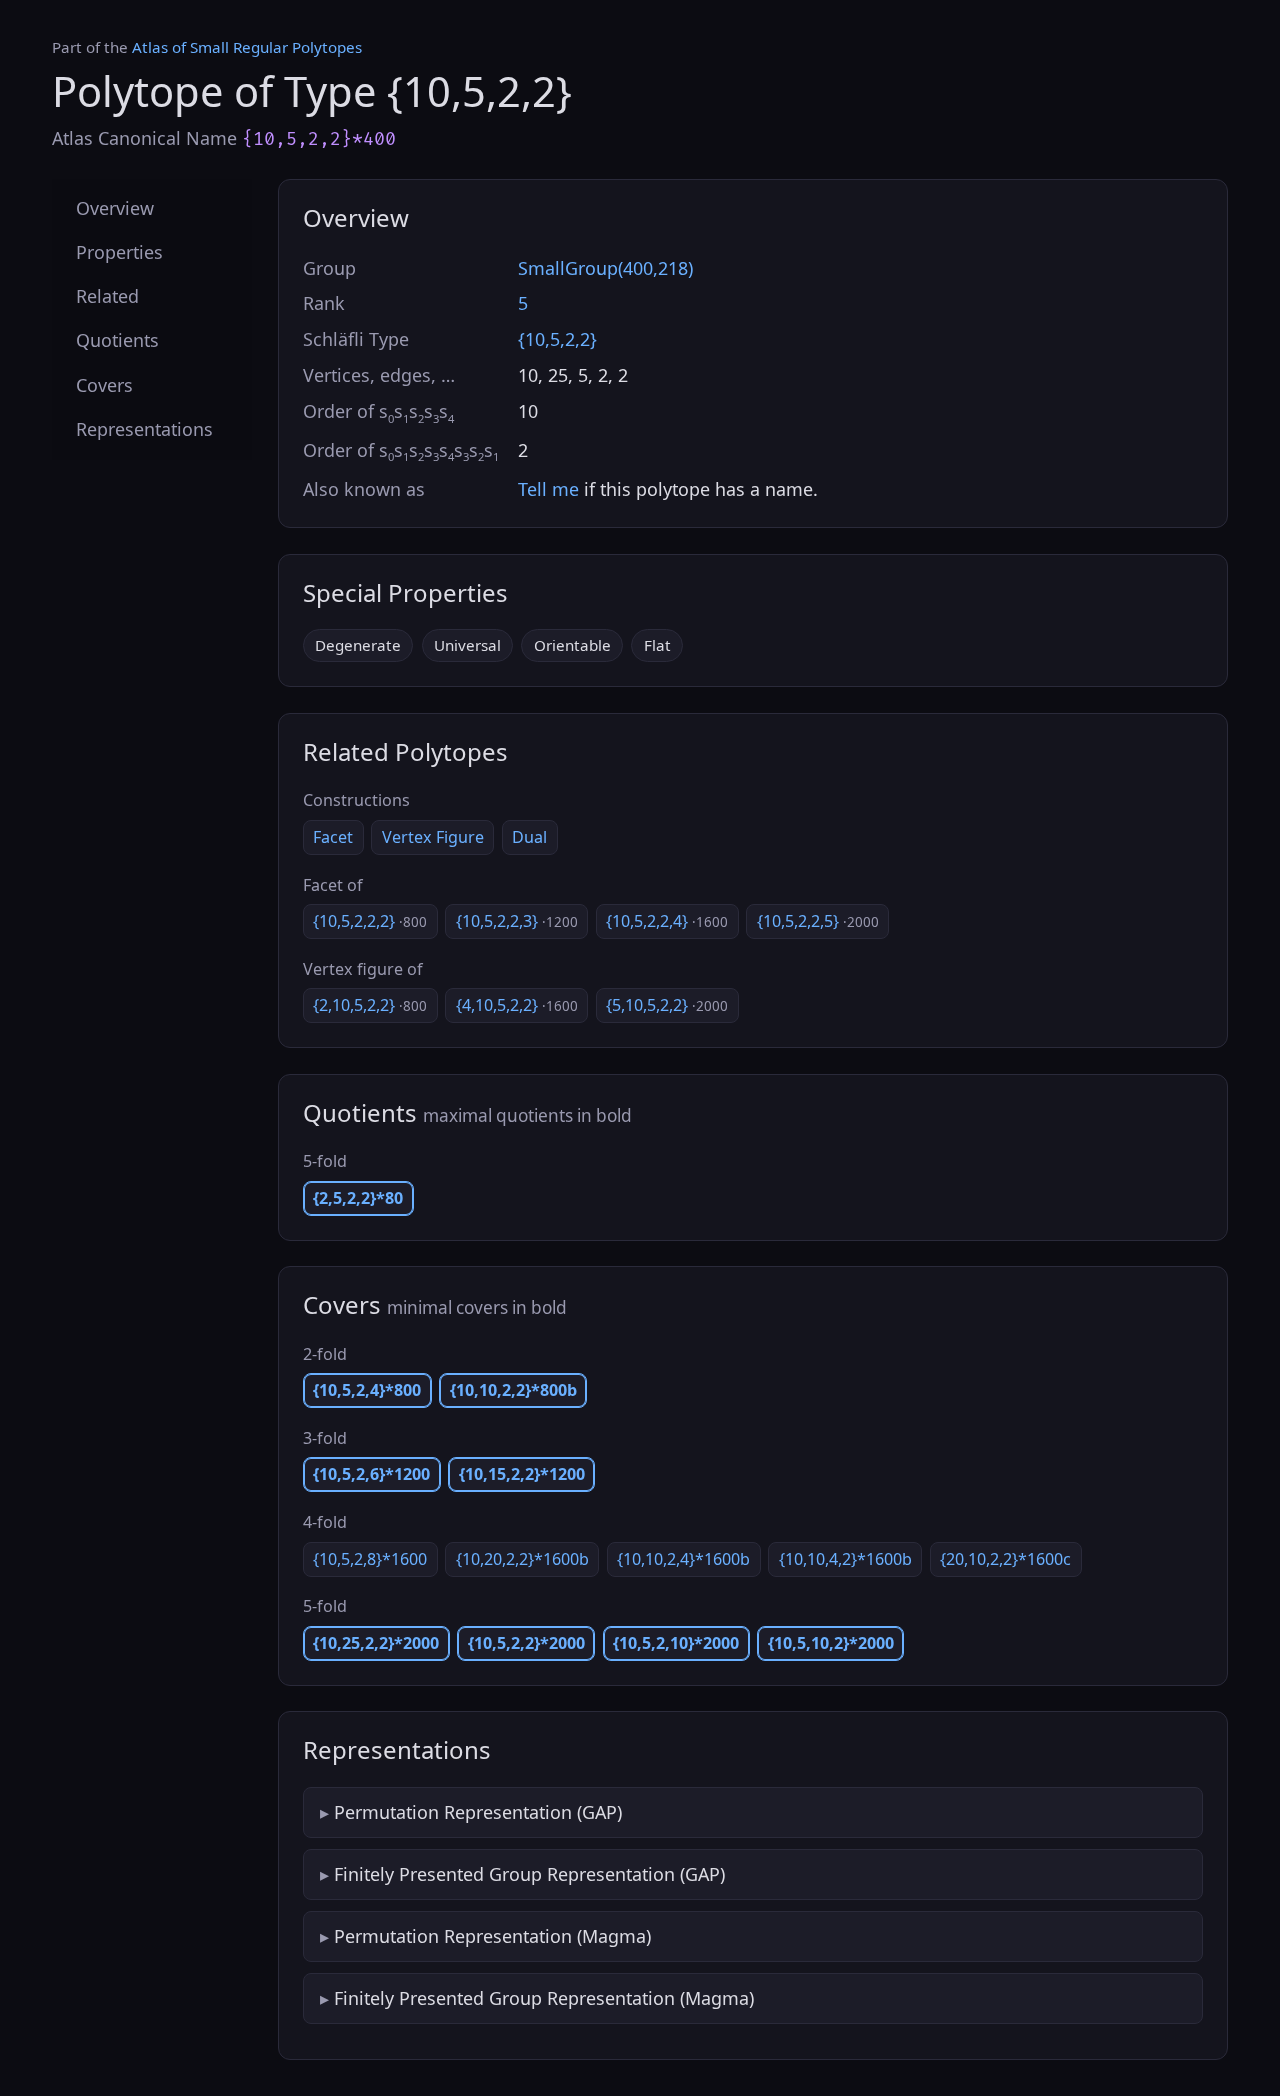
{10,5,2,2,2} (370, 921)
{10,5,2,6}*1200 (371, 1474)
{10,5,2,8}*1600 (370, 1559)
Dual (529, 837)
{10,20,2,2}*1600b (522, 1559)
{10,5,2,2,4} (667, 921)
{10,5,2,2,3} (517, 921)
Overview (115, 208)
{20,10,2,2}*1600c (1005, 1559)
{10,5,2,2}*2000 (526, 1643)
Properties (119, 253)
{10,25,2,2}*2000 (376, 1643)
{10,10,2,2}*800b (513, 1390)
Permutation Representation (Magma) (492, 1936)
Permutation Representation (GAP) (478, 1812)
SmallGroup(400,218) (605, 268)
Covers (104, 385)
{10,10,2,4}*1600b (683, 1559)
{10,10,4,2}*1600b (845, 1559)
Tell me (548, 489)
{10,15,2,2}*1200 (522, 1474)
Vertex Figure (433, 837)
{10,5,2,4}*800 (367, 1390)
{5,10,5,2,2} (667, 1005)
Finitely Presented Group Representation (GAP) (529, 1874)
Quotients (117, 341)
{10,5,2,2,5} (818, 921)
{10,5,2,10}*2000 (676, 1643)
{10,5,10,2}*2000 (831, 1643)
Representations (144, 429)
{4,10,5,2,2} (517, 1005)
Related (107, 297)
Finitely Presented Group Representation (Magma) (544, 1998)
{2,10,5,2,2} (370, 1005)
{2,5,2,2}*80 (358, 1198)
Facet (333, 837)
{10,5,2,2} (557, 339)
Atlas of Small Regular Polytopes (247, 47)
